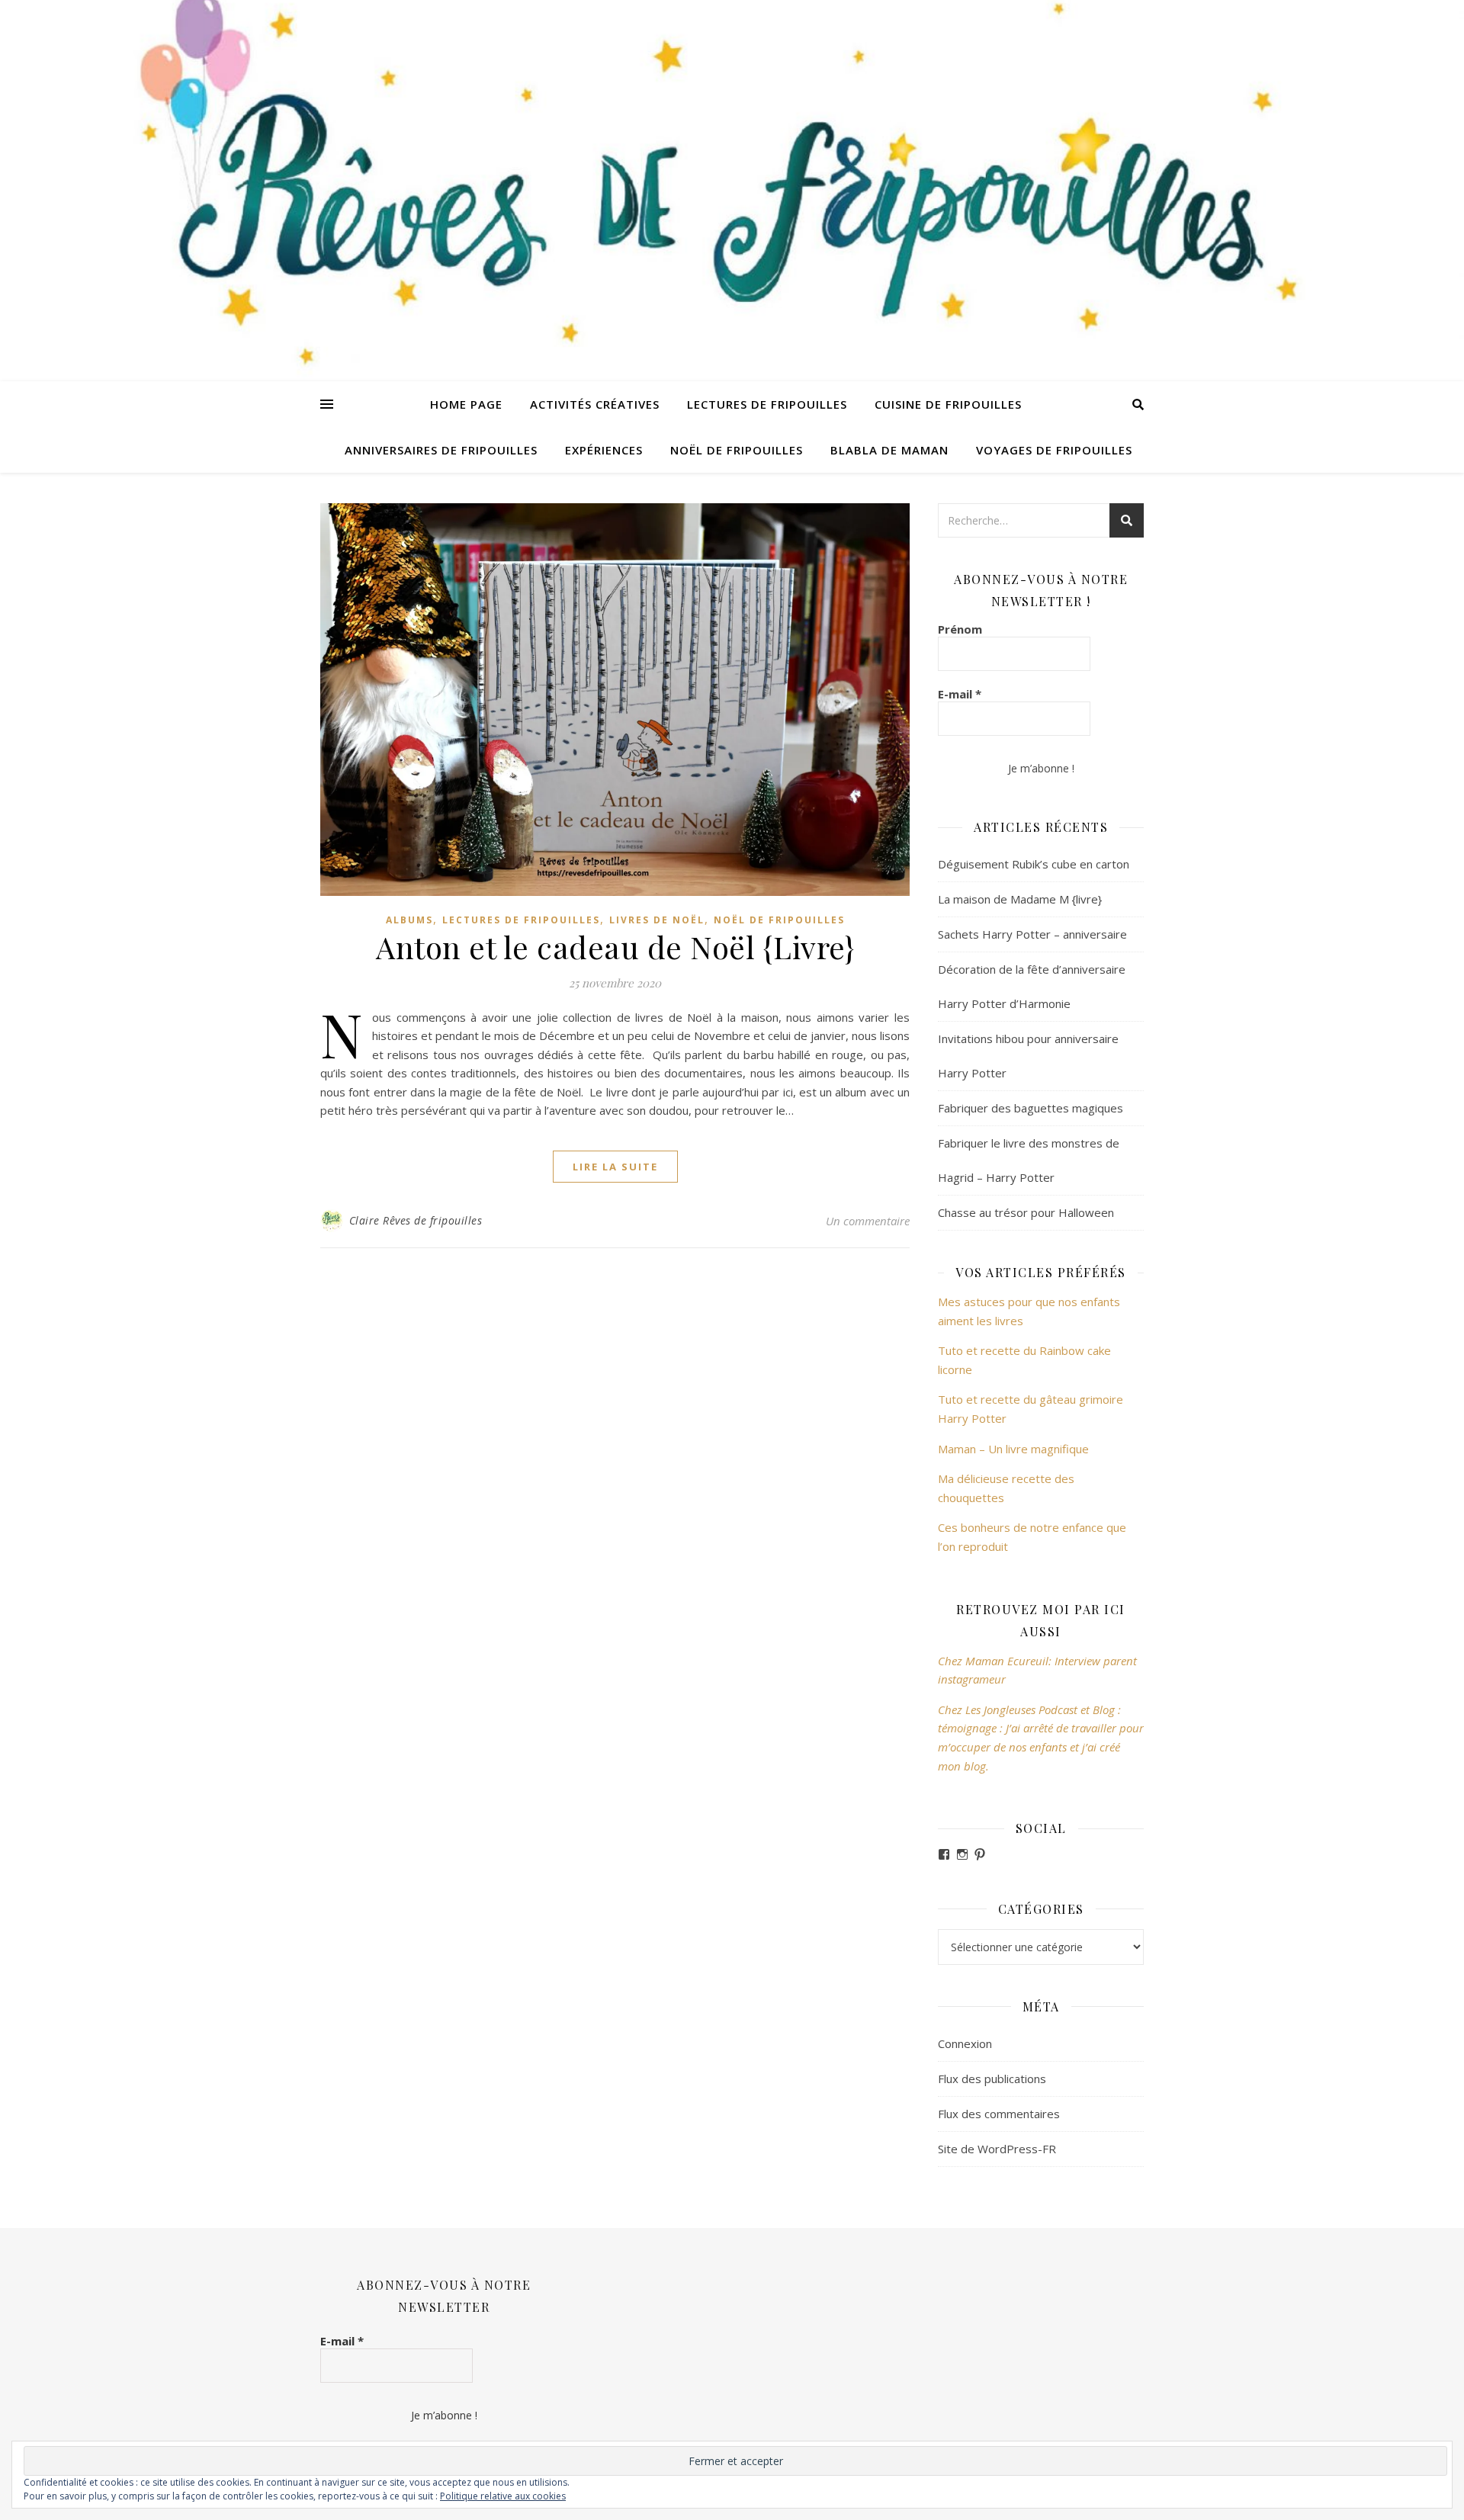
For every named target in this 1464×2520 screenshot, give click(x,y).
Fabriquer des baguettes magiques (1031, 1108)
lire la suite (615, 1167)
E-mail (960, 694)
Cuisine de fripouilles (948, 404)
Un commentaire (868, 1221)
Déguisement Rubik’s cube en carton (1034, 864)
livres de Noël (657, 920)
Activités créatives (595, 404)
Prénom (960, 629)
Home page (466, 404)
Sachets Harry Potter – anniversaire (1032, 934)
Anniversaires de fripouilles (441, 450)
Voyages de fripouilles (1054, 450)
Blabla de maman (889, 450)
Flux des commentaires (999, 2114)
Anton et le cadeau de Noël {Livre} (615, 947)
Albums (409, 920)
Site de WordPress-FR (997, 2149)
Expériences (604, 450)
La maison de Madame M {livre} (1020, 899)
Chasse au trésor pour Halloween (1026, 1212)
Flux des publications (992, 2079)
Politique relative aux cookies (503, 2496)
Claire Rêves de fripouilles (416, 1220)
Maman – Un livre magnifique (1013, 1449)
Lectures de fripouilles (767, 404)
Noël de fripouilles (737, 450)
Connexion (965, 2043)
